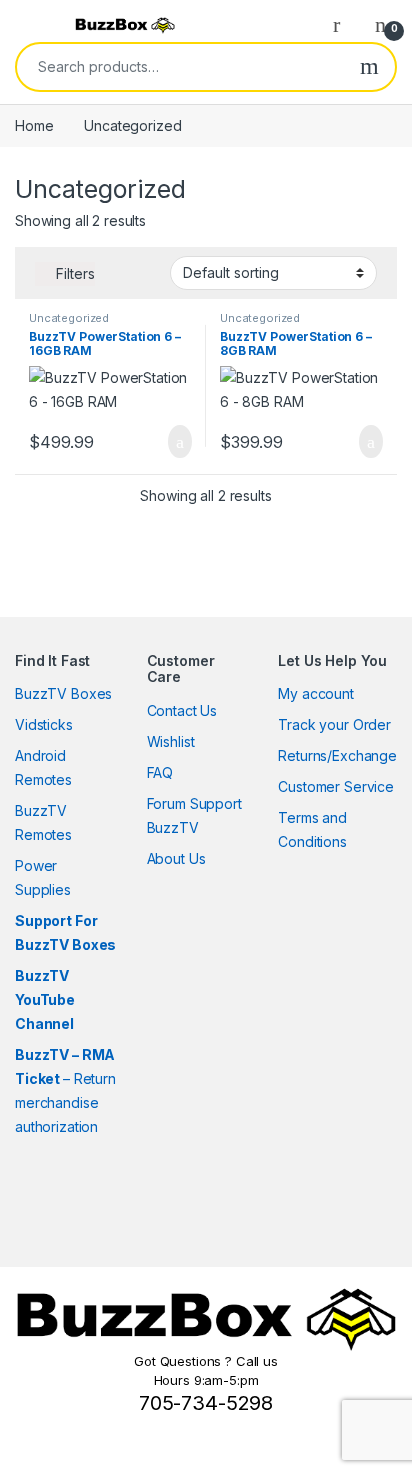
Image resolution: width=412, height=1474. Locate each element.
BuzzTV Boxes (63, 693)
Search (369, 67)
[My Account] (344, 24)
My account (316, 693)
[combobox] (180, 67)
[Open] (34, 24)
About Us (176, 858)
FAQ (160, 772)
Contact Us (182, 710)
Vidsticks (44, 724)
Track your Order (334, 724)
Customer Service (336, 786)
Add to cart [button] (178, 442)
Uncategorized (69, 318)
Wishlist (171, 741)
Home (34, 125)
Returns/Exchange (337, 755)
